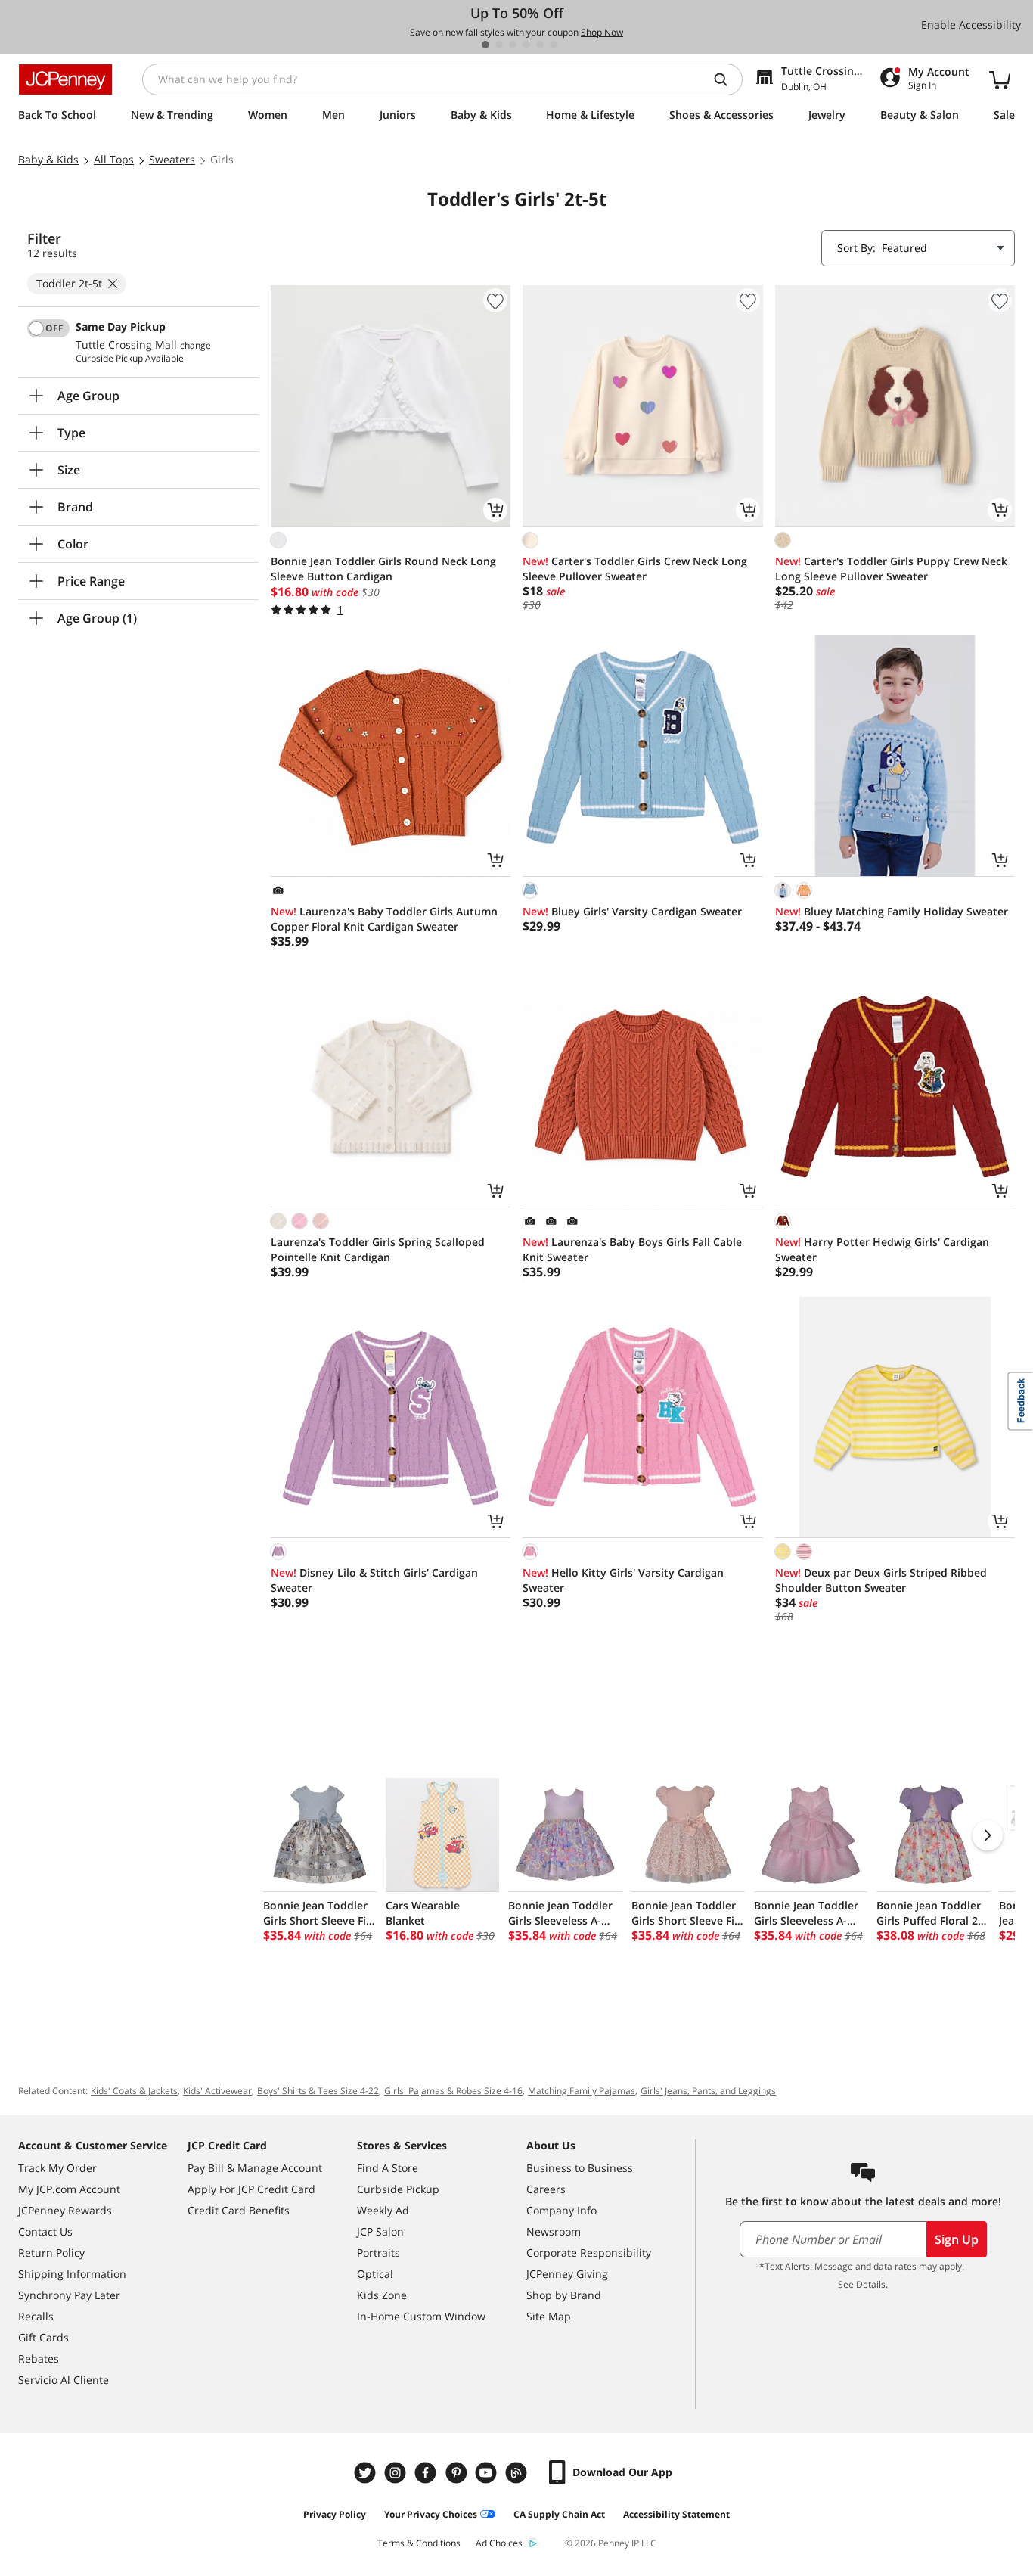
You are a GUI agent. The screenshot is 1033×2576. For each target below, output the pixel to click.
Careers (546, 2189)
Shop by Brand (564, 2295)
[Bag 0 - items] (1000, 79)
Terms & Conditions (419, 2543)
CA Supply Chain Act (559, 2514)
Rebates (39, 2358)
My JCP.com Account (69, 2189)
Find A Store (388, 2168)
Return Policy (51, 2253)
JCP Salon (380, 2231)
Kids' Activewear (217, 2091)
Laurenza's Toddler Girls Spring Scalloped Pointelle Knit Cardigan (378, 1249)
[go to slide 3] (513, 45)
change (195, 346)
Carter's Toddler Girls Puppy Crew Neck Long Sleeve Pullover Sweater (891, 569)
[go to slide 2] (499, 45)
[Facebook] (427, 2473)
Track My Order (57, 2168)
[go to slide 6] (554, 45)
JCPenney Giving (567, 2274)
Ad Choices (499, 2543)
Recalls (36, 2316)
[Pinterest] (458, 2473)
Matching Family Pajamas (582, 2091)
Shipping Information (72, 2274)
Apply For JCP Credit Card (251, 2189)
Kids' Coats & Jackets (134, 2091)
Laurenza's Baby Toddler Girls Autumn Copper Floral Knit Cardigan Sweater (384, 919)
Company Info (561, 2210)
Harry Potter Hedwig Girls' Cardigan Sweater (882, 1249)
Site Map (549, 2316)
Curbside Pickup (398, 2189)
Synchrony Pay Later (69, 2295)
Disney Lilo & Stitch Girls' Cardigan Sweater (374, 1580)
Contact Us (45, 2231)
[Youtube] (488, 2473)
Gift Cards (43, 2337)
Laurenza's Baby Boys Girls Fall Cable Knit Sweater (632, 1249)
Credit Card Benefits (239, 2210)
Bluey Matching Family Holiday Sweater (892, 911)
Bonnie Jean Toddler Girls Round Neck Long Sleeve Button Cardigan (383, 569)
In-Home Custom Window (421, 2316)
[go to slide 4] (526, 45)
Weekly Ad (383, 2210)
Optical (375, 2274)
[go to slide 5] (540, 45)
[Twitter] (367, 2473)
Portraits (378, 2253)
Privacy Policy (335, 2514)
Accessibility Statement (676, 2514)
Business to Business (580, 2168)
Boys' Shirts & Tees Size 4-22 (318, 2091)
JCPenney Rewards (65, 2210)
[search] (727, 79)
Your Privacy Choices (431, 2514)
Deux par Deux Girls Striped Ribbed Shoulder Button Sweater (881, 1580)
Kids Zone (382, 2295)
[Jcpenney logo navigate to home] (65, 79)
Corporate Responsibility (589, 2253)
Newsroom (554, 2231)
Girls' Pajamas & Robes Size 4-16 (453, 2091)
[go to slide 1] (485, 45)
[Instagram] (397, 2473)
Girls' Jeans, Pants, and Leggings (708, 2091)
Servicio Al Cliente (64, 2380)
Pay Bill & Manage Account (255, 2168)
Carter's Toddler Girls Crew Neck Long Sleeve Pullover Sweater (635, 569)
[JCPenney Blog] (518, 2473)
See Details (862, 2284)
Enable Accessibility (971, 25)
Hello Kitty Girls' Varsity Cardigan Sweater (623, 1580)
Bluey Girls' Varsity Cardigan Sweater (632, 911)
